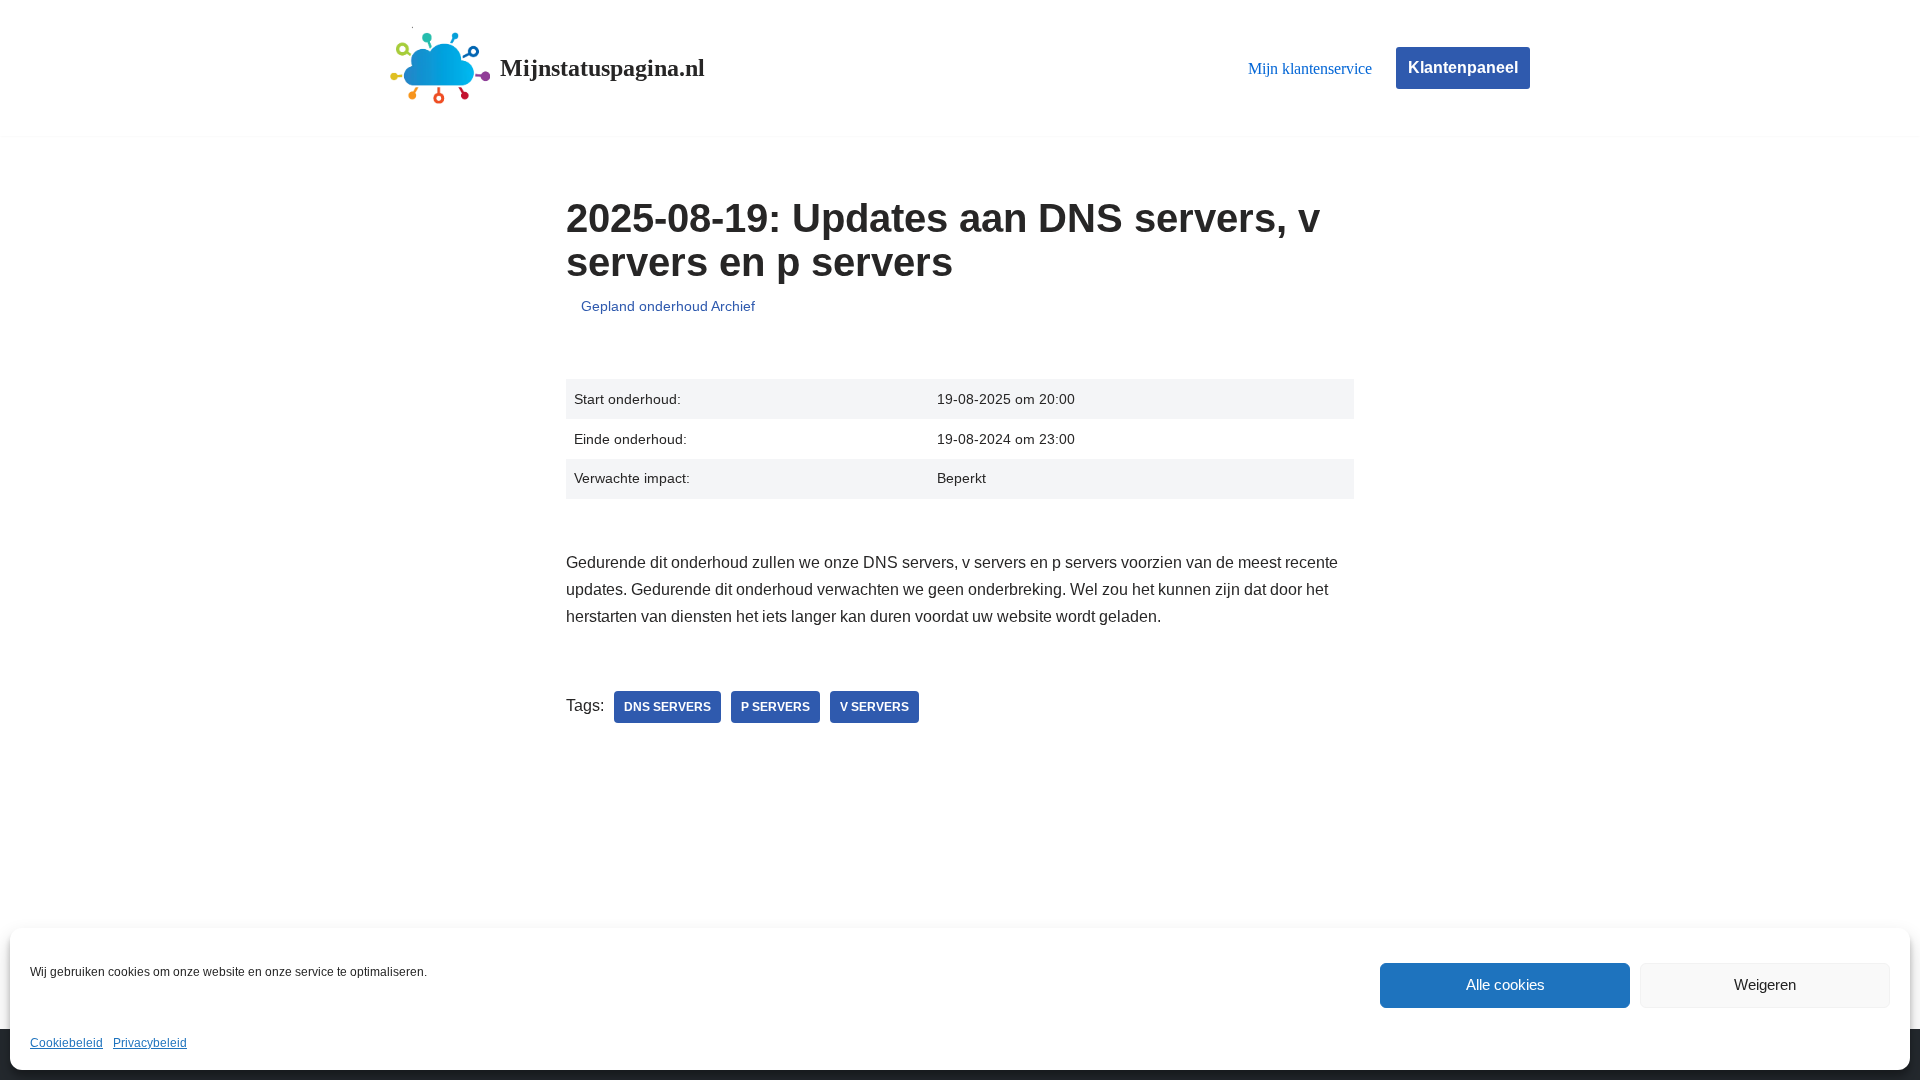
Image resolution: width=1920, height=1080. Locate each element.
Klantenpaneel (1463, 67)
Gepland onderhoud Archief (668, 306)
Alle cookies (1505, 984)
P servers (775, 707)
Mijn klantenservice (1310, 68)
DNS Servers (667, 707)
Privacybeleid (150, 1043)
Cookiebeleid (66, 1043)
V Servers (874, 707)
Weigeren (1765, 984)
